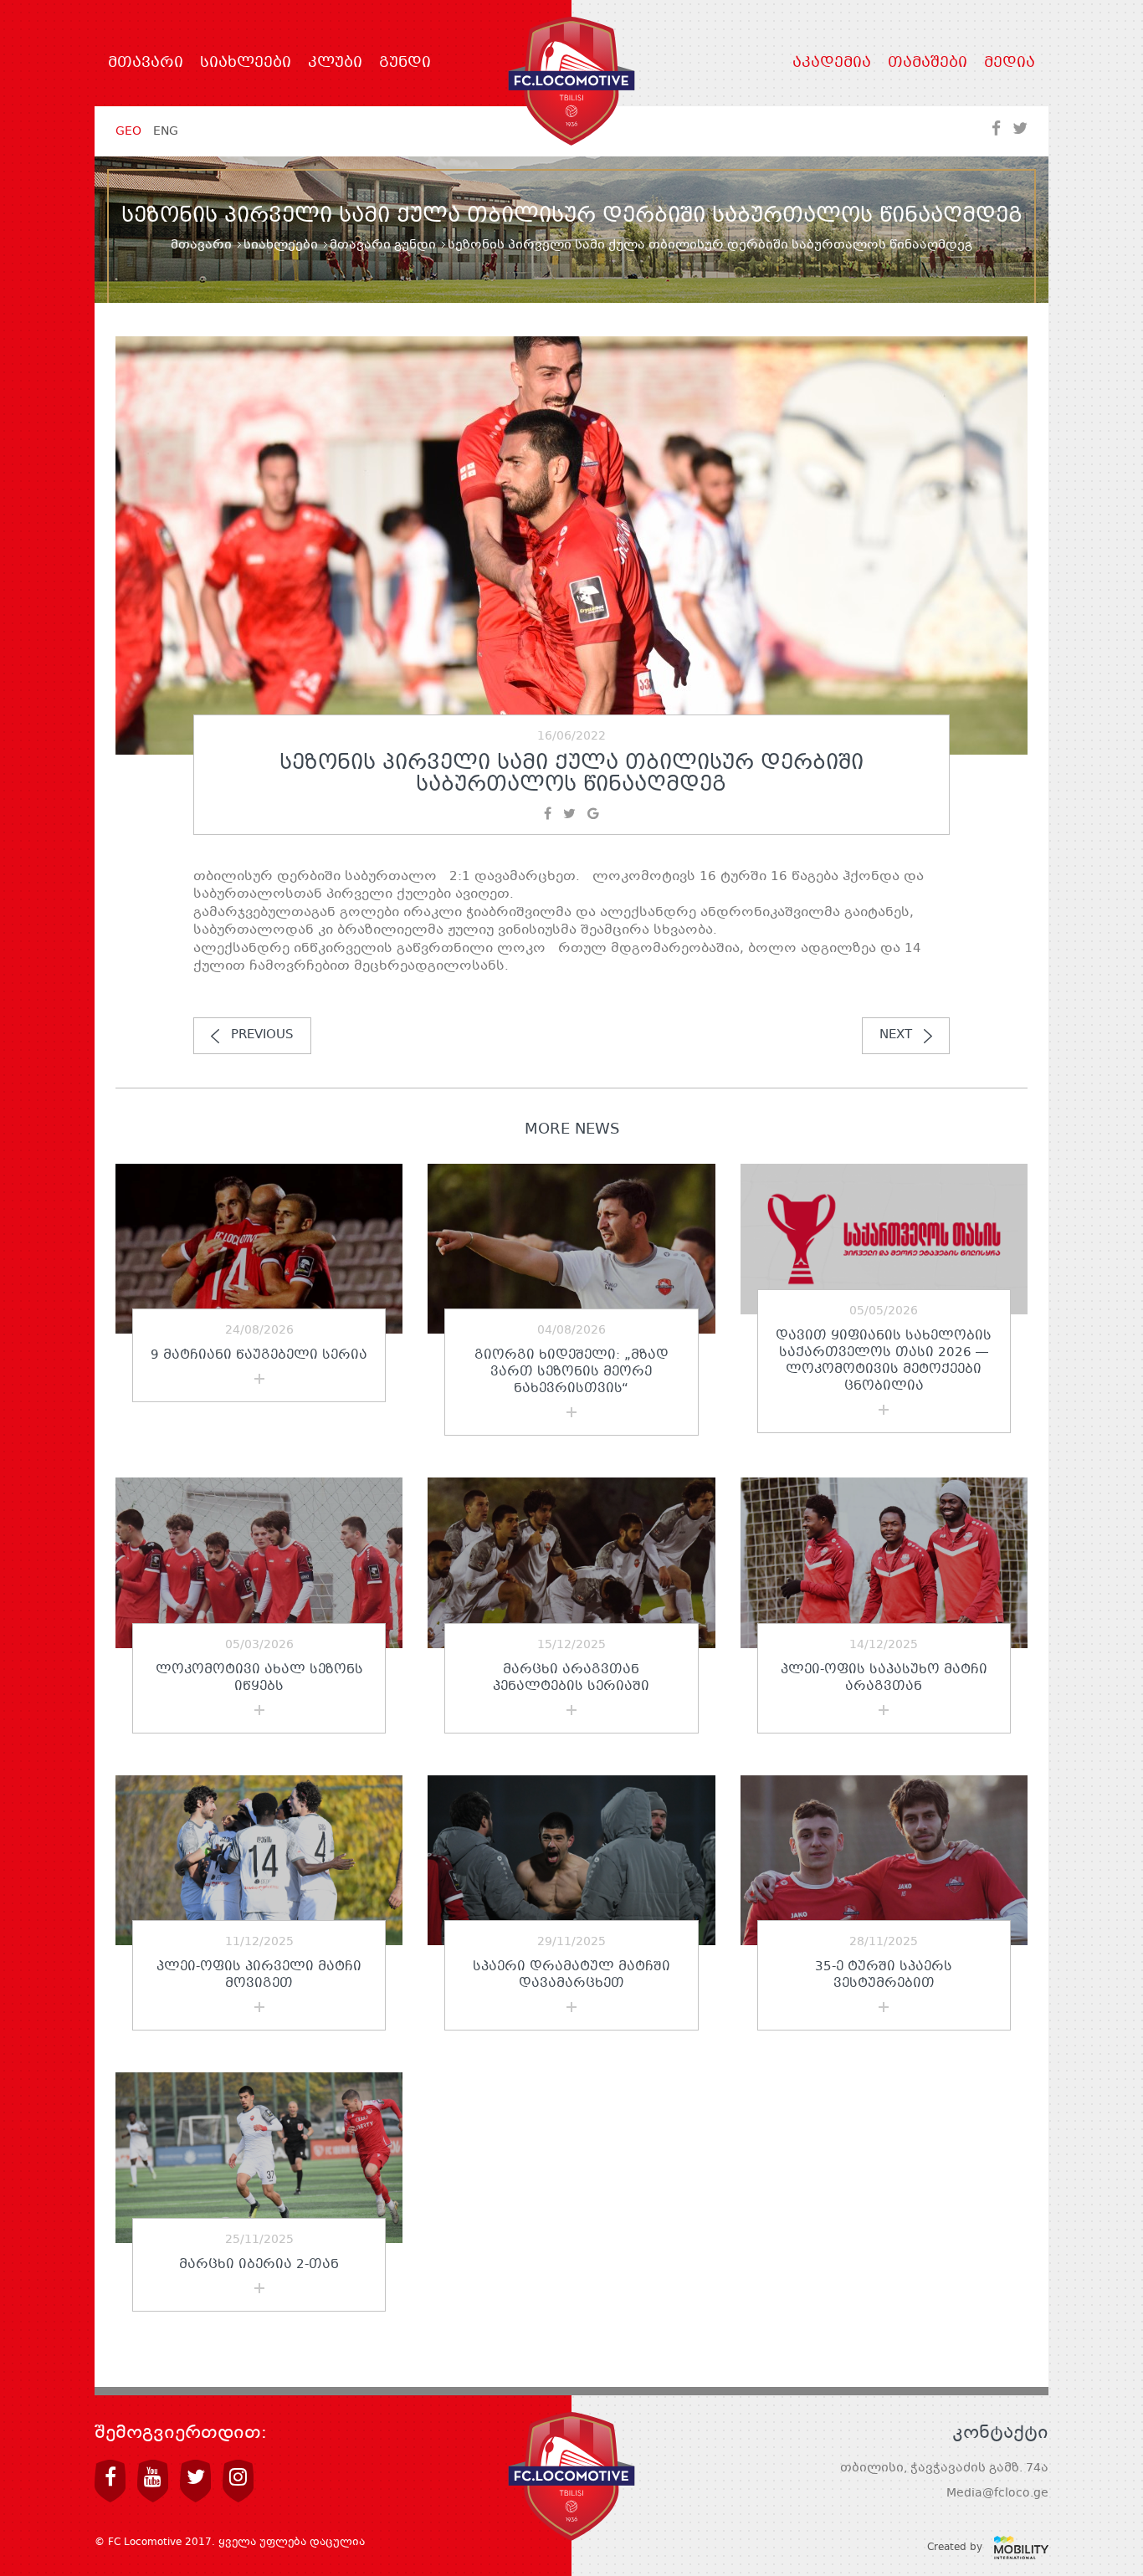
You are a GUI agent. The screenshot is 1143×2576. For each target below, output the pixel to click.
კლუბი (335, 64)
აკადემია (832, 64)
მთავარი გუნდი (383, 245)
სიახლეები (246, 64)
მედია (1010, 64)
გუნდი (405, 64)
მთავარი (146, 64)
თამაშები (928, 64)
